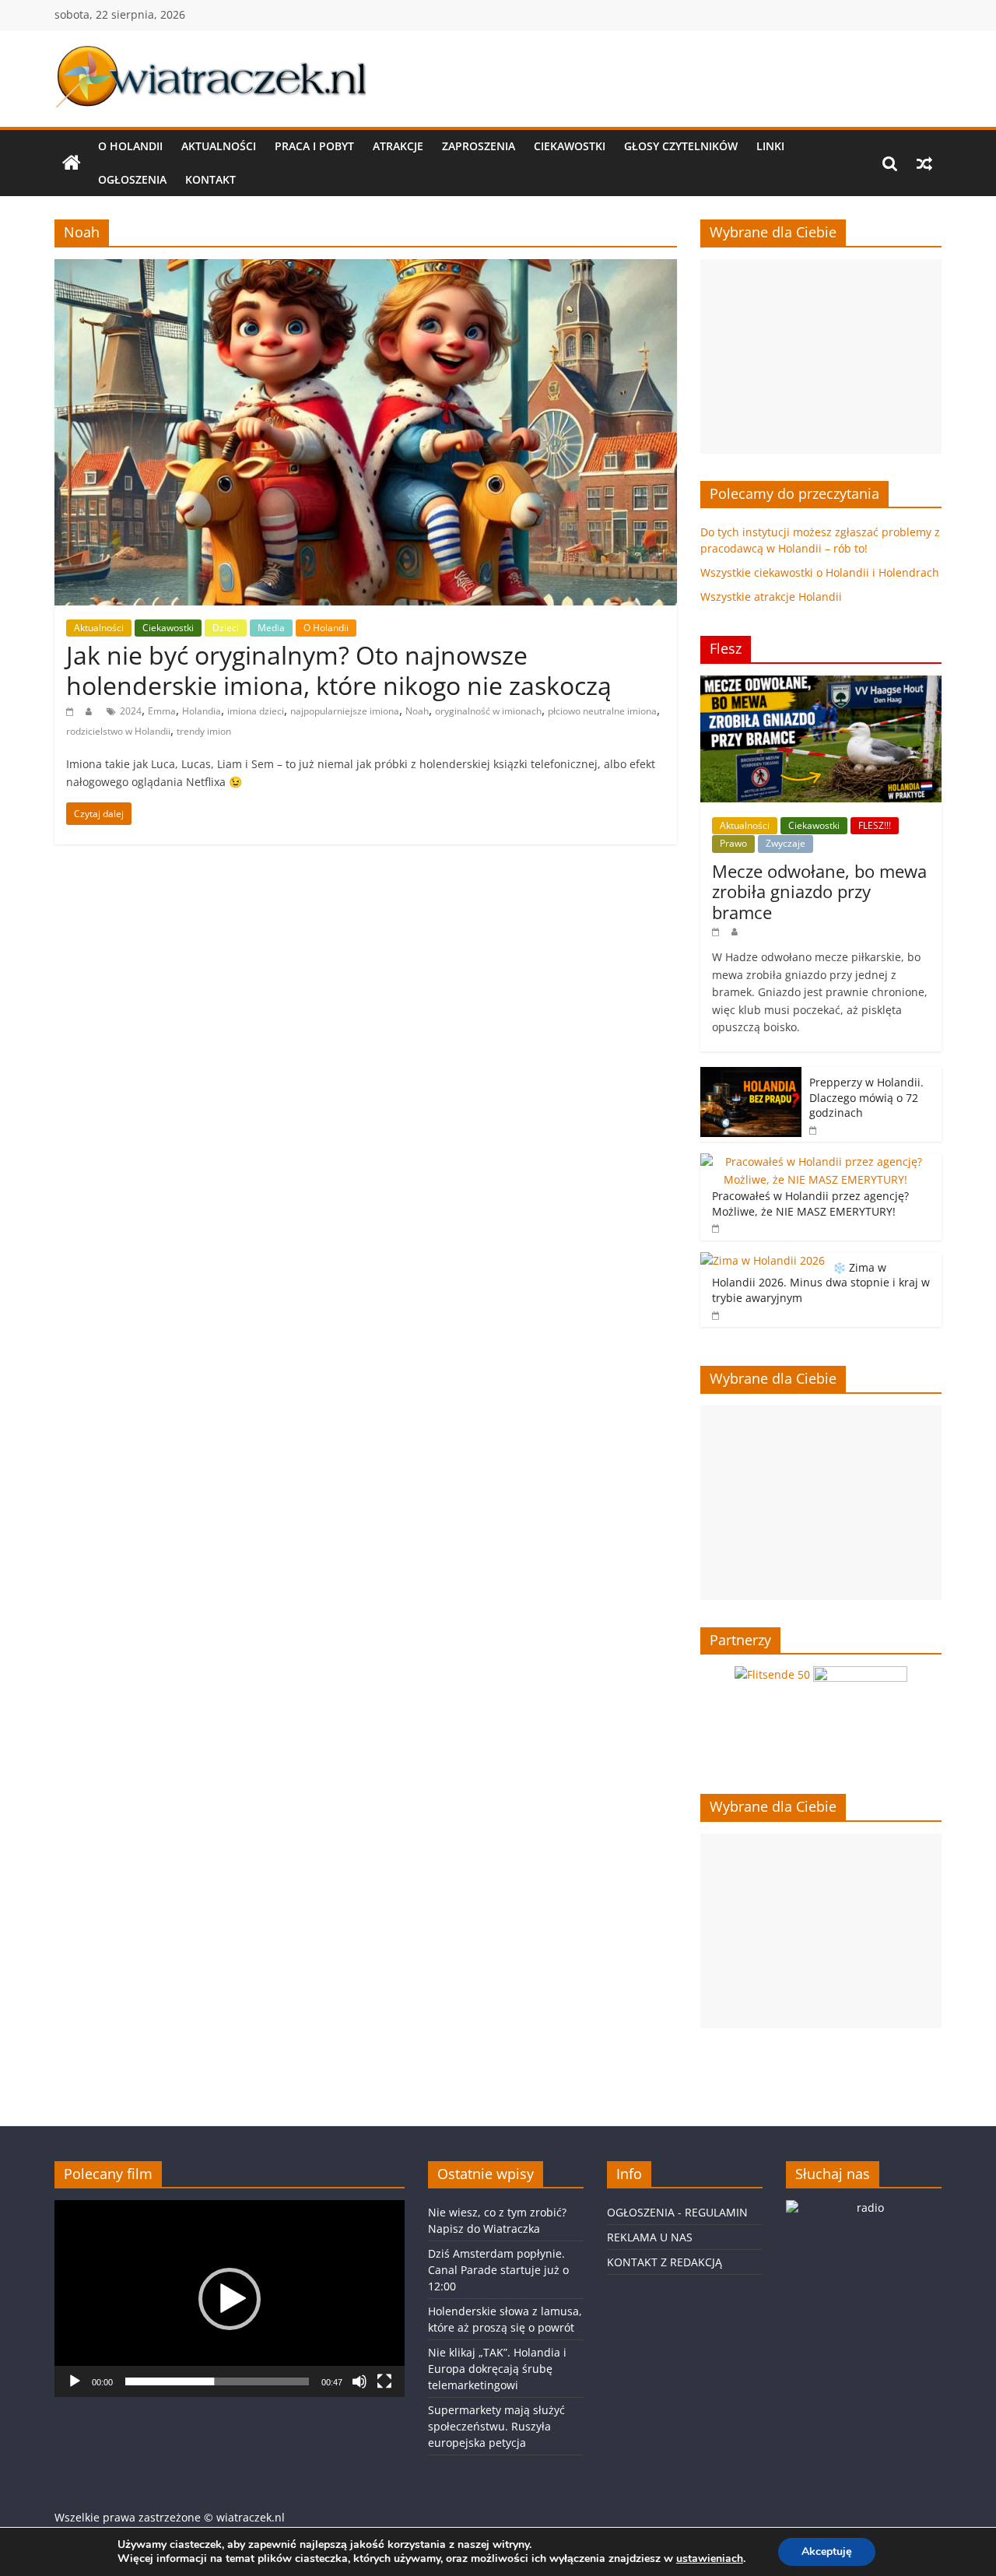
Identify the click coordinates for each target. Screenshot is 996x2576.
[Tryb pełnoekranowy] (384, 2381)
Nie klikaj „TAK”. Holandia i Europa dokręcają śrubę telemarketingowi (497, 2369)
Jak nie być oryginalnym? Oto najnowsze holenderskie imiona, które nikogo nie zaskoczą (339, 670)
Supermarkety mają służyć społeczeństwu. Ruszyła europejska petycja (496, 2426)
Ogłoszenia (132, 179)
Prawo (733, 843)
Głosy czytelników (681, 146)
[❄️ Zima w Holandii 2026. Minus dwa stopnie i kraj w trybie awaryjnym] (763, 1260)
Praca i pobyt (314, 146)
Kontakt (210, 179)
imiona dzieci (256, 711)
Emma (162, 711)
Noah (417, 711)
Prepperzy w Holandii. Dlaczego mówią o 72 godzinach (866, 1097)
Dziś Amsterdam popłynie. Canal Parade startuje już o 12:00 (498, 2270)
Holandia (202, 711)
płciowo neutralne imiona (602, 711)
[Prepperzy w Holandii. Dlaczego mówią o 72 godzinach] (751, 1075)
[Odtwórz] (75, 2381)
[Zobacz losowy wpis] (924, 163)
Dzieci (226, 628)
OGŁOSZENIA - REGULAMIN (677, 2212)
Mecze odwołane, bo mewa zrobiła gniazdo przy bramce (819, 891)
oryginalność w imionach (488, 711)
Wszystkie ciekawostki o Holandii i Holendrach (820, 572)
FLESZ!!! (875, 825)
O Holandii (130, 146)
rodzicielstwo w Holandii (118, 731)
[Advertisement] (821, 356)
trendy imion (204, 731)
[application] (230, 2299)
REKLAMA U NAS (650, 2237)
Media (271, 628)
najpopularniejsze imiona (345, 711)
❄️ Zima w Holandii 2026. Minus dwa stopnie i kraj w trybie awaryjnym (821, 1283)
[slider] (217, 2381)
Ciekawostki (570, 146)
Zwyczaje (786, 843)
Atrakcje (398, 146)
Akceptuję (827, 2551)
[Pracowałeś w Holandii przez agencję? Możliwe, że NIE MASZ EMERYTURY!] (817, 1162)
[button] (230, 2299)
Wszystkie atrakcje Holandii (771, 597)
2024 (131, 711)
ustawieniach (710, 2559)
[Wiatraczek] (72, 163)
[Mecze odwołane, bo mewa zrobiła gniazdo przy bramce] (821, 684)
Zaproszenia (479, 146)
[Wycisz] (359, 2381)
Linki (770, 146)
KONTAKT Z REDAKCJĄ (665, 2262)
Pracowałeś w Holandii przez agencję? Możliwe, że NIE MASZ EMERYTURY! (810, 1204)
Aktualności (219, 146)
